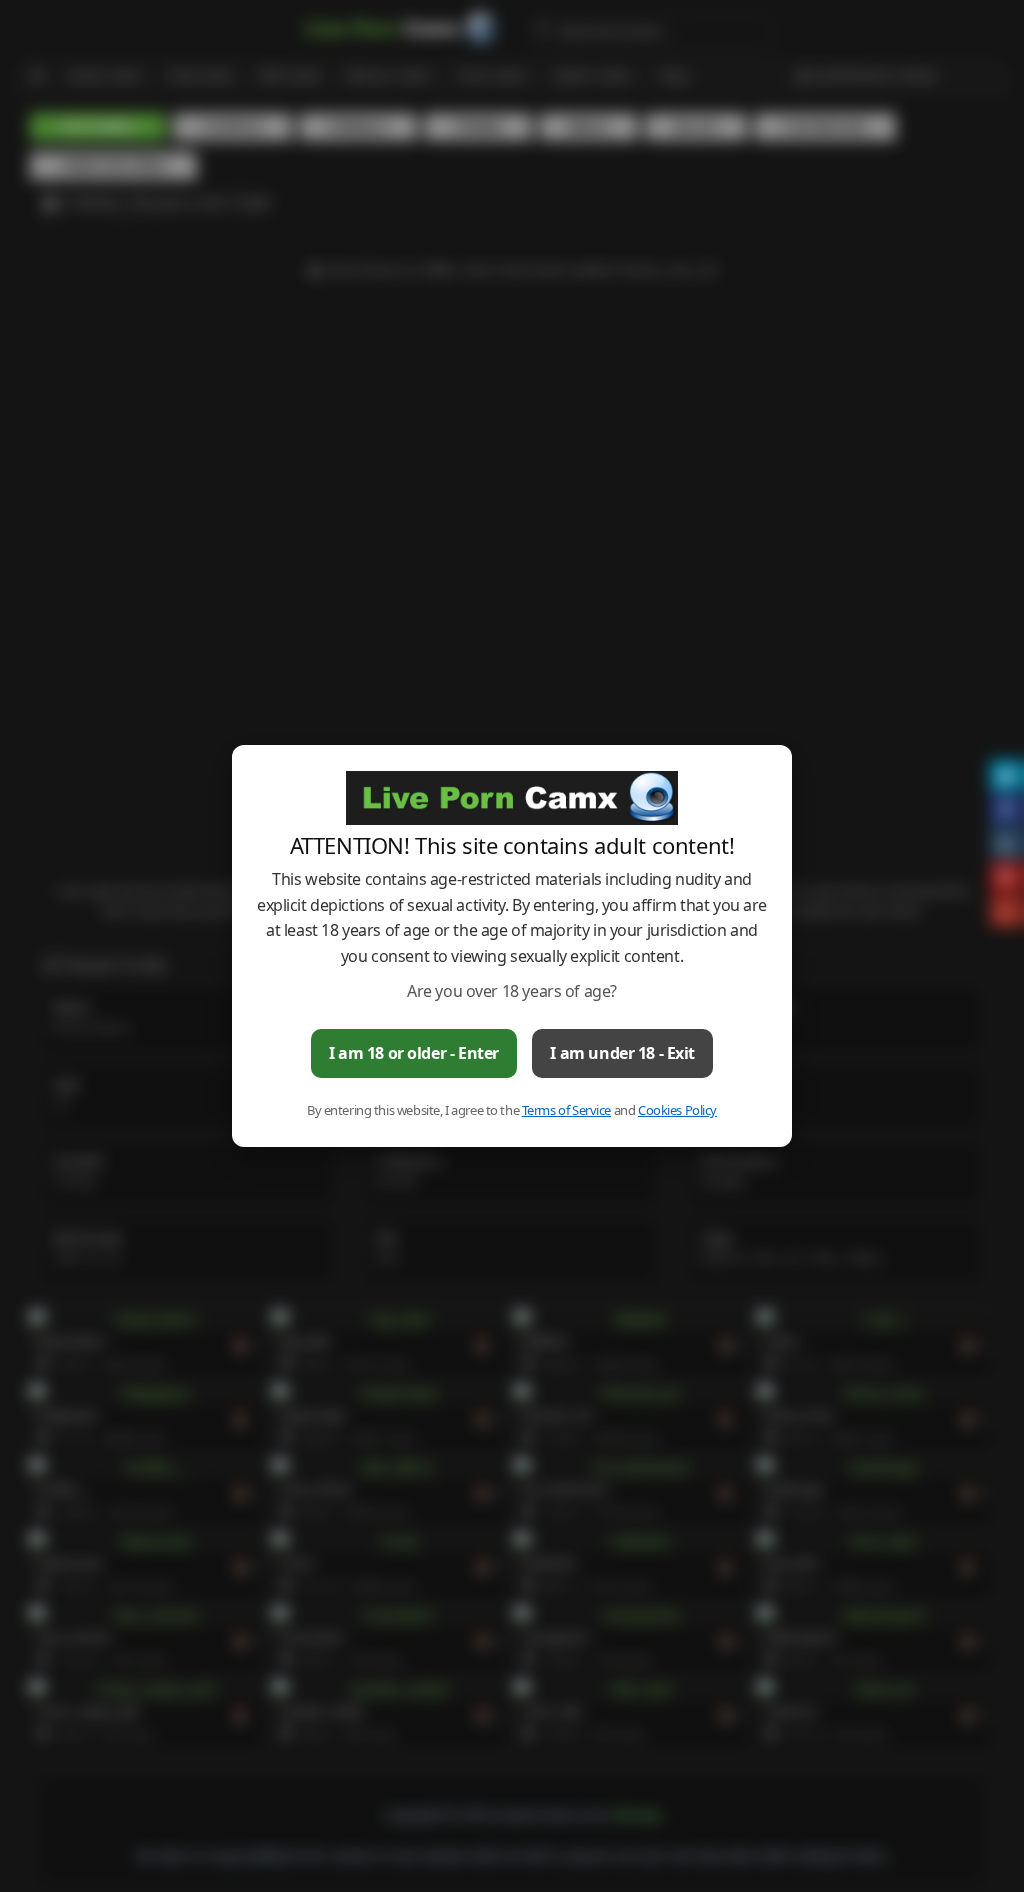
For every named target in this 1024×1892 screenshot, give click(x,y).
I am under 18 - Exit (622, 1053)
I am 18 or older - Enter (414, 1053)
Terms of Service (566, 1110)
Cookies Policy (677, 1110)
